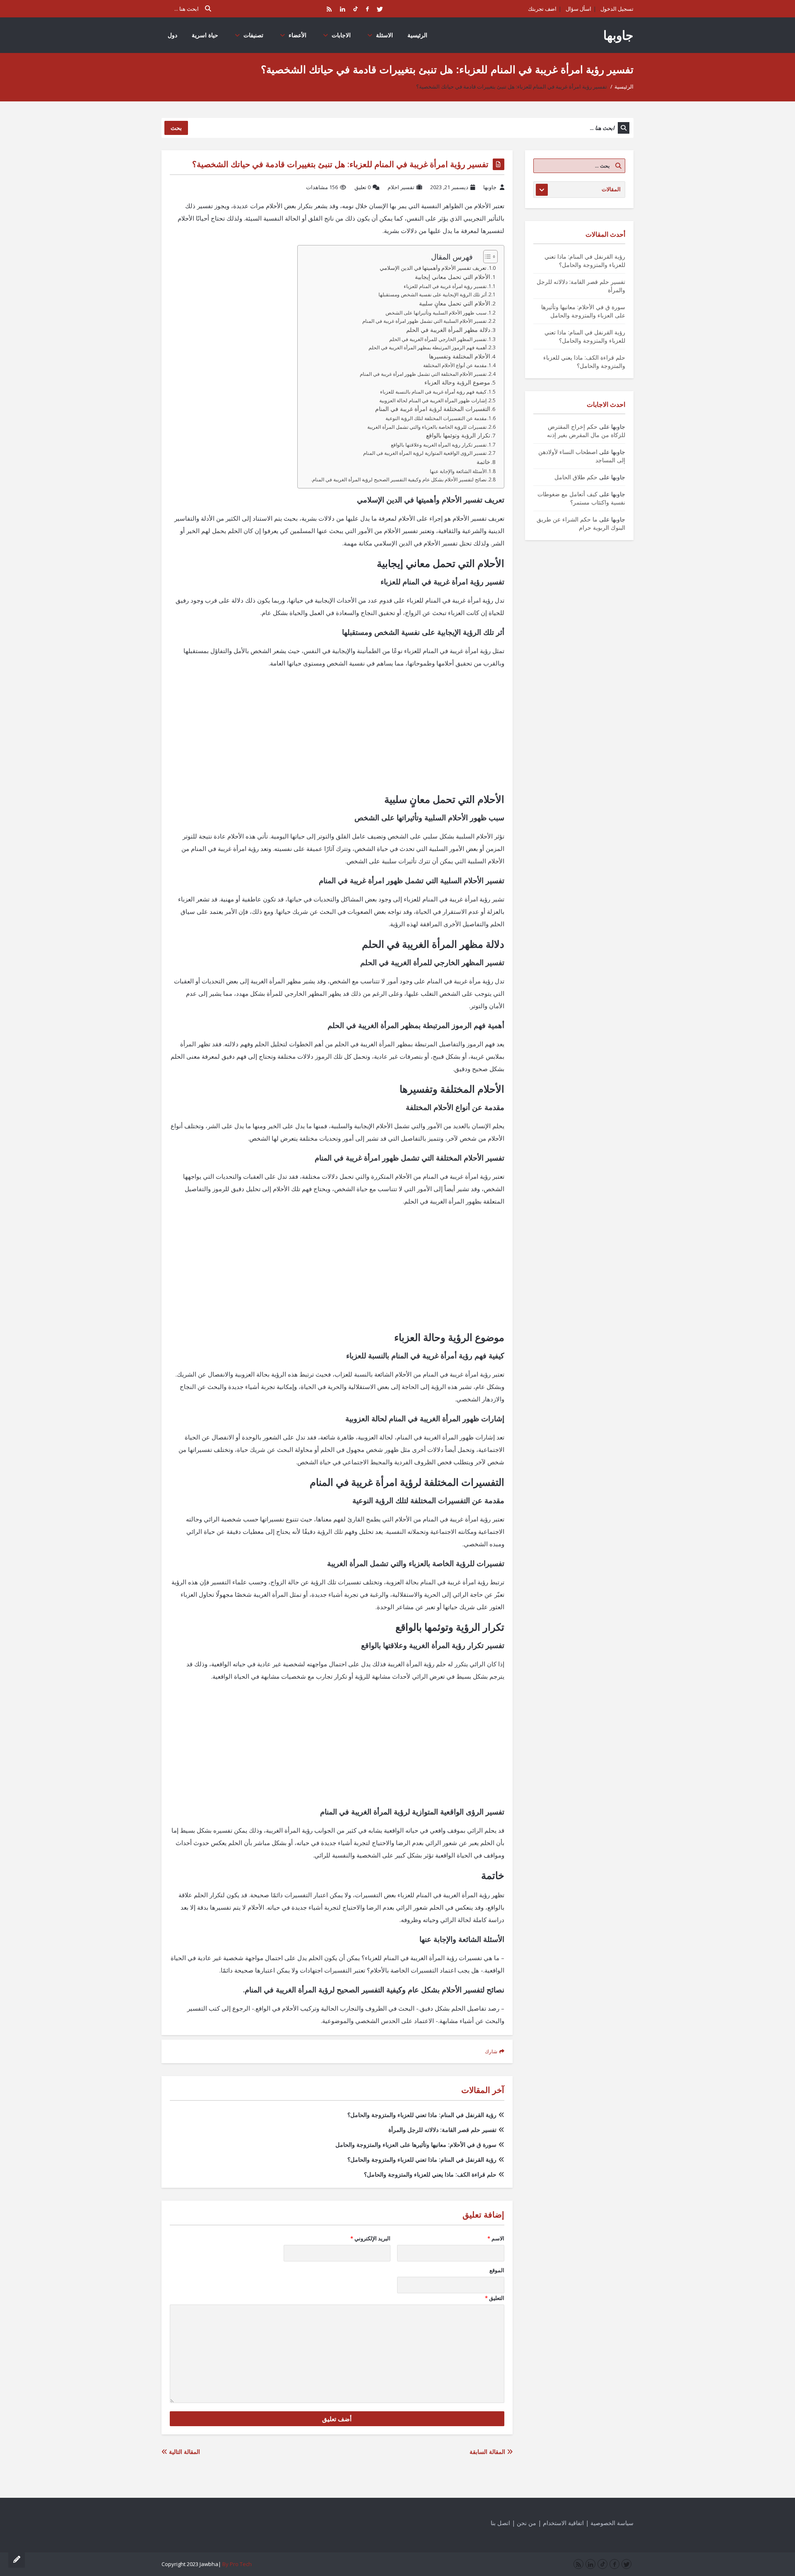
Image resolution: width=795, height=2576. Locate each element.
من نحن (526, 2523)
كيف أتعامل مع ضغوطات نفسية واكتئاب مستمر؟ (581, 498)
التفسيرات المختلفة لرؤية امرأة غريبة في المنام (433, 409)
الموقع (497, 2270)
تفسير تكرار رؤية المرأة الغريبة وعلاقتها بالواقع (439, 445)
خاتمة (483, 462)
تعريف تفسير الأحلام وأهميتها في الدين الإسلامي (433, 268)
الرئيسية (417, 35)
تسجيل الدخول (617, 9)
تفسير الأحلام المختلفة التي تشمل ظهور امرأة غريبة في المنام (423, 374)
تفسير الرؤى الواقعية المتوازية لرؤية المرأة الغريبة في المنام (425, 453)
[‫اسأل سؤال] (17, 2559)
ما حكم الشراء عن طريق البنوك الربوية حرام (581, 523)
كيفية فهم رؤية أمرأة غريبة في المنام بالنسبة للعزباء (433, 392)
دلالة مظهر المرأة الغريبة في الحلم (448, 330)
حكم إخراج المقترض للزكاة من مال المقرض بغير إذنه (586, 431)
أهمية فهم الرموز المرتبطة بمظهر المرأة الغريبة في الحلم (428, 347)
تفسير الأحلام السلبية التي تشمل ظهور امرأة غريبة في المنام (424, 321)
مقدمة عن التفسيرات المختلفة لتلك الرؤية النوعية (436, 418)
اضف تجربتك (542, 9)
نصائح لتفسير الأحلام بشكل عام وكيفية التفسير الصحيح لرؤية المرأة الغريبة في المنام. (399, 479)
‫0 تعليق (363, 187)
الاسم (496, 2238)
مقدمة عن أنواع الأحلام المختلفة (455, 365)
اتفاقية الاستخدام (563, 2523)
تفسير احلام (401, 187)
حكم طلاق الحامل (576, 477)
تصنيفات (253, 35)
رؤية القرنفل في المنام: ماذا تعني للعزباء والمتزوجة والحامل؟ (422, 2115)
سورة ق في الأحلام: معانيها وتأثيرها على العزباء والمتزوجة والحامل (416, 2145)
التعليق (495, 2298)
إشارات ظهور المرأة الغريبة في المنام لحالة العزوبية (433, 400)
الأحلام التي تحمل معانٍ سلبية (455, 303)
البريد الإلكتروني (370, 2238)
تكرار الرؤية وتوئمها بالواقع (458, 435)
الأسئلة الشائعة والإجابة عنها (458, 471)
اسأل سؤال (578, 9)
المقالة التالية (184, 2452)
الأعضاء (298, 35)
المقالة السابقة (488, 2452)
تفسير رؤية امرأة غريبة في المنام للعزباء (445, 286)
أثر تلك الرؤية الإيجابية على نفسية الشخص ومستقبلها (432, 294)
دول (172, 35)
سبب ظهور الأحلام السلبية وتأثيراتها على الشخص (436, 313)
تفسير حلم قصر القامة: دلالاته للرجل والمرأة (442, 2130)
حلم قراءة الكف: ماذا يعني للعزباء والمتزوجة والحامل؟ (430, 2174)
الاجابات (341, 35)
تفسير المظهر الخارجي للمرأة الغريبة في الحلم (438, 339)
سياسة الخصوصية (612, 2523)
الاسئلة (384, 35)
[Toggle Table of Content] (486, 257)
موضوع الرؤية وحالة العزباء (457, 382)
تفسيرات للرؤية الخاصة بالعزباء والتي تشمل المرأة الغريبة (427, 427)
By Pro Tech (237, 2564)
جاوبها (618, 35)
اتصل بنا (500, 2523)
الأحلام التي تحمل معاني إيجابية (453, 277)
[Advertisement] (337, 735)
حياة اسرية (205, 35)
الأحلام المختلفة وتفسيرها (460, 356)
